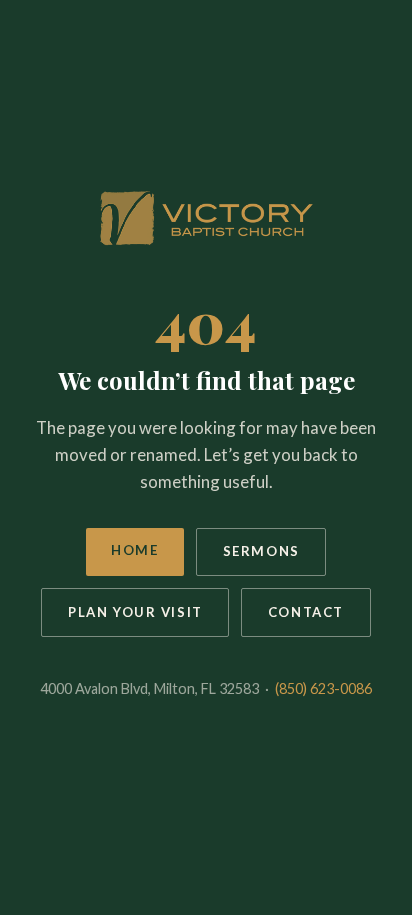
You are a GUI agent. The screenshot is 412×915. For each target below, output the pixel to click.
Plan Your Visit (135, 612)
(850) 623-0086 (323, 688)
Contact (306, 612)
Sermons (261, 551)
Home (134, 550)
